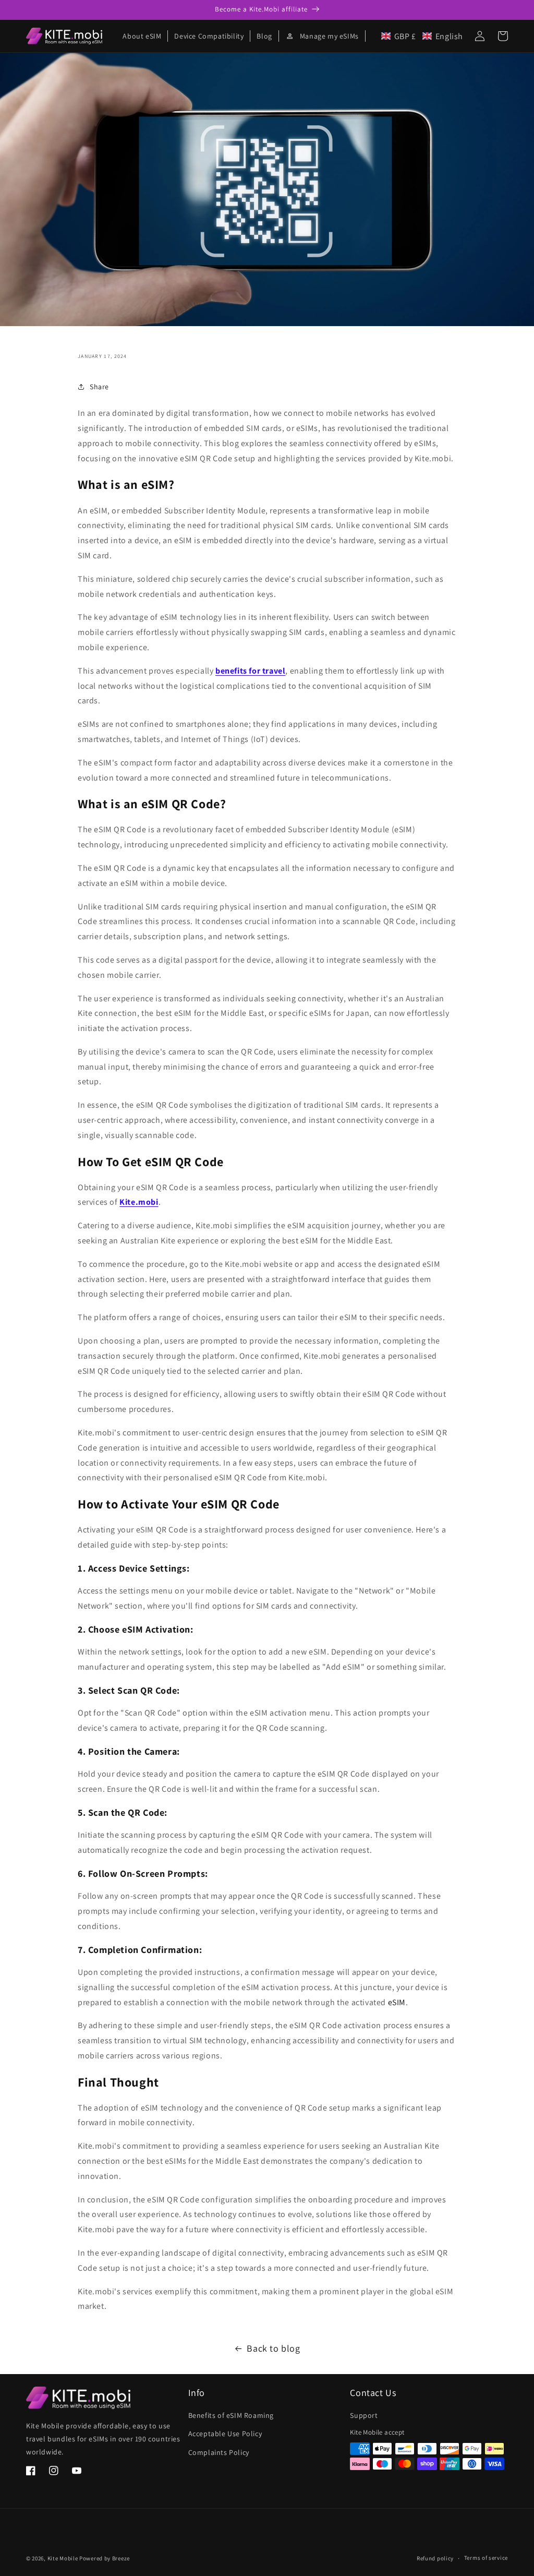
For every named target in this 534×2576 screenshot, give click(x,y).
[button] (422, 36)
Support (364, 2415)
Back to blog (273, 2348)
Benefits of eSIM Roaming (231, 2415)
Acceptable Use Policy (225, 2434)
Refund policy (435, 2558)
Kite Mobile (63, 2558)
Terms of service (486, 2558)
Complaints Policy (219, 2452)
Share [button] (99, 387)
